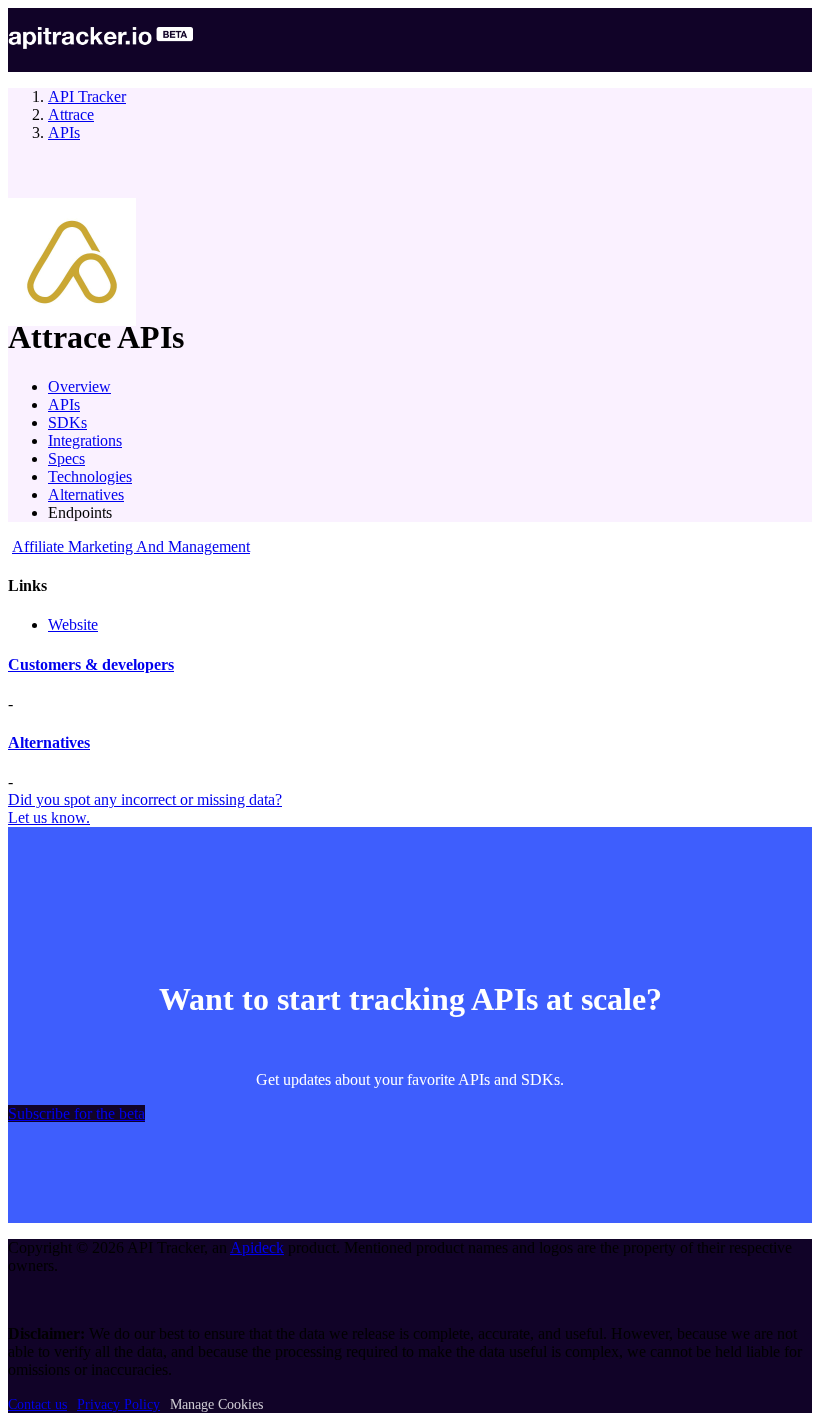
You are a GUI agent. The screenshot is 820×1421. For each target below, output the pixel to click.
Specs (66, 458)
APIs (64, 132)
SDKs (67, 422)
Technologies (90, 476)
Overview (79, 386)
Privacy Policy (118, 1404)
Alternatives (86, 494)
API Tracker (87, 96)
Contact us (37, 1404)
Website (73, 624)
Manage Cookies (216, 1404)
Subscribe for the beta (76, 1113)
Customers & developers (91, 664)
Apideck (257, 1247)
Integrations (85, 440)
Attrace (71, 114)
